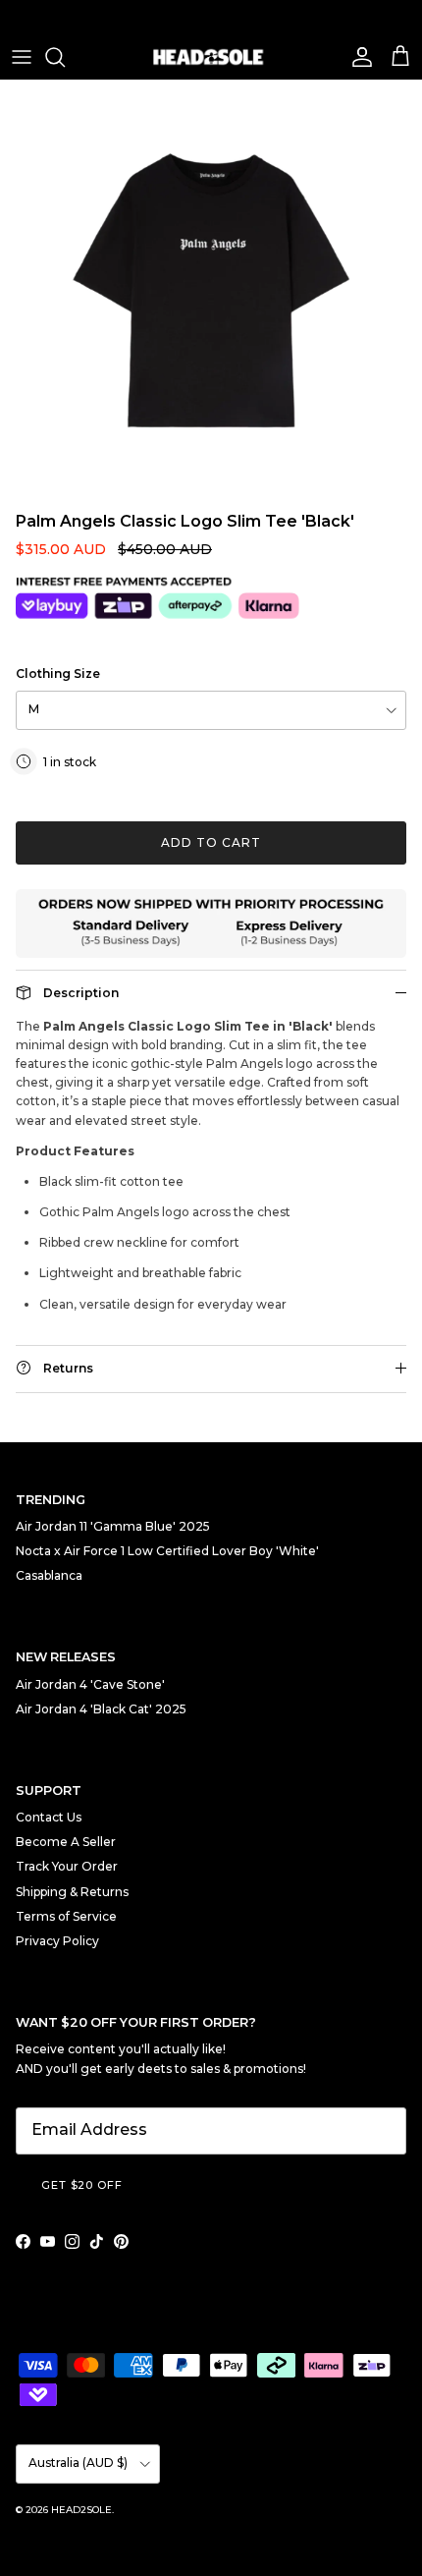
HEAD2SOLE (81, 2510)
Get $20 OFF (82, 2185)
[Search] (65, 57)
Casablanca (49, 1575)
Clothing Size (58, 673)
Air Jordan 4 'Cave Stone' (90, 1684)
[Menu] (22, 57)
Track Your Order (67, 1866)
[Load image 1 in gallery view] (211, 291)
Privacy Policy (57, 1941)
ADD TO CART (211, 842)
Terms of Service (66, 1916)
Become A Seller (66, 1842)
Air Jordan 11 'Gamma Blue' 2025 (113, 1526)
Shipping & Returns (72, 1892)
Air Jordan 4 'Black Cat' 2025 (101, 1709)
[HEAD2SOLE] (211, 57)
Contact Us (49, 1817)
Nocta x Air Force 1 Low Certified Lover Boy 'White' (167, 1551)
